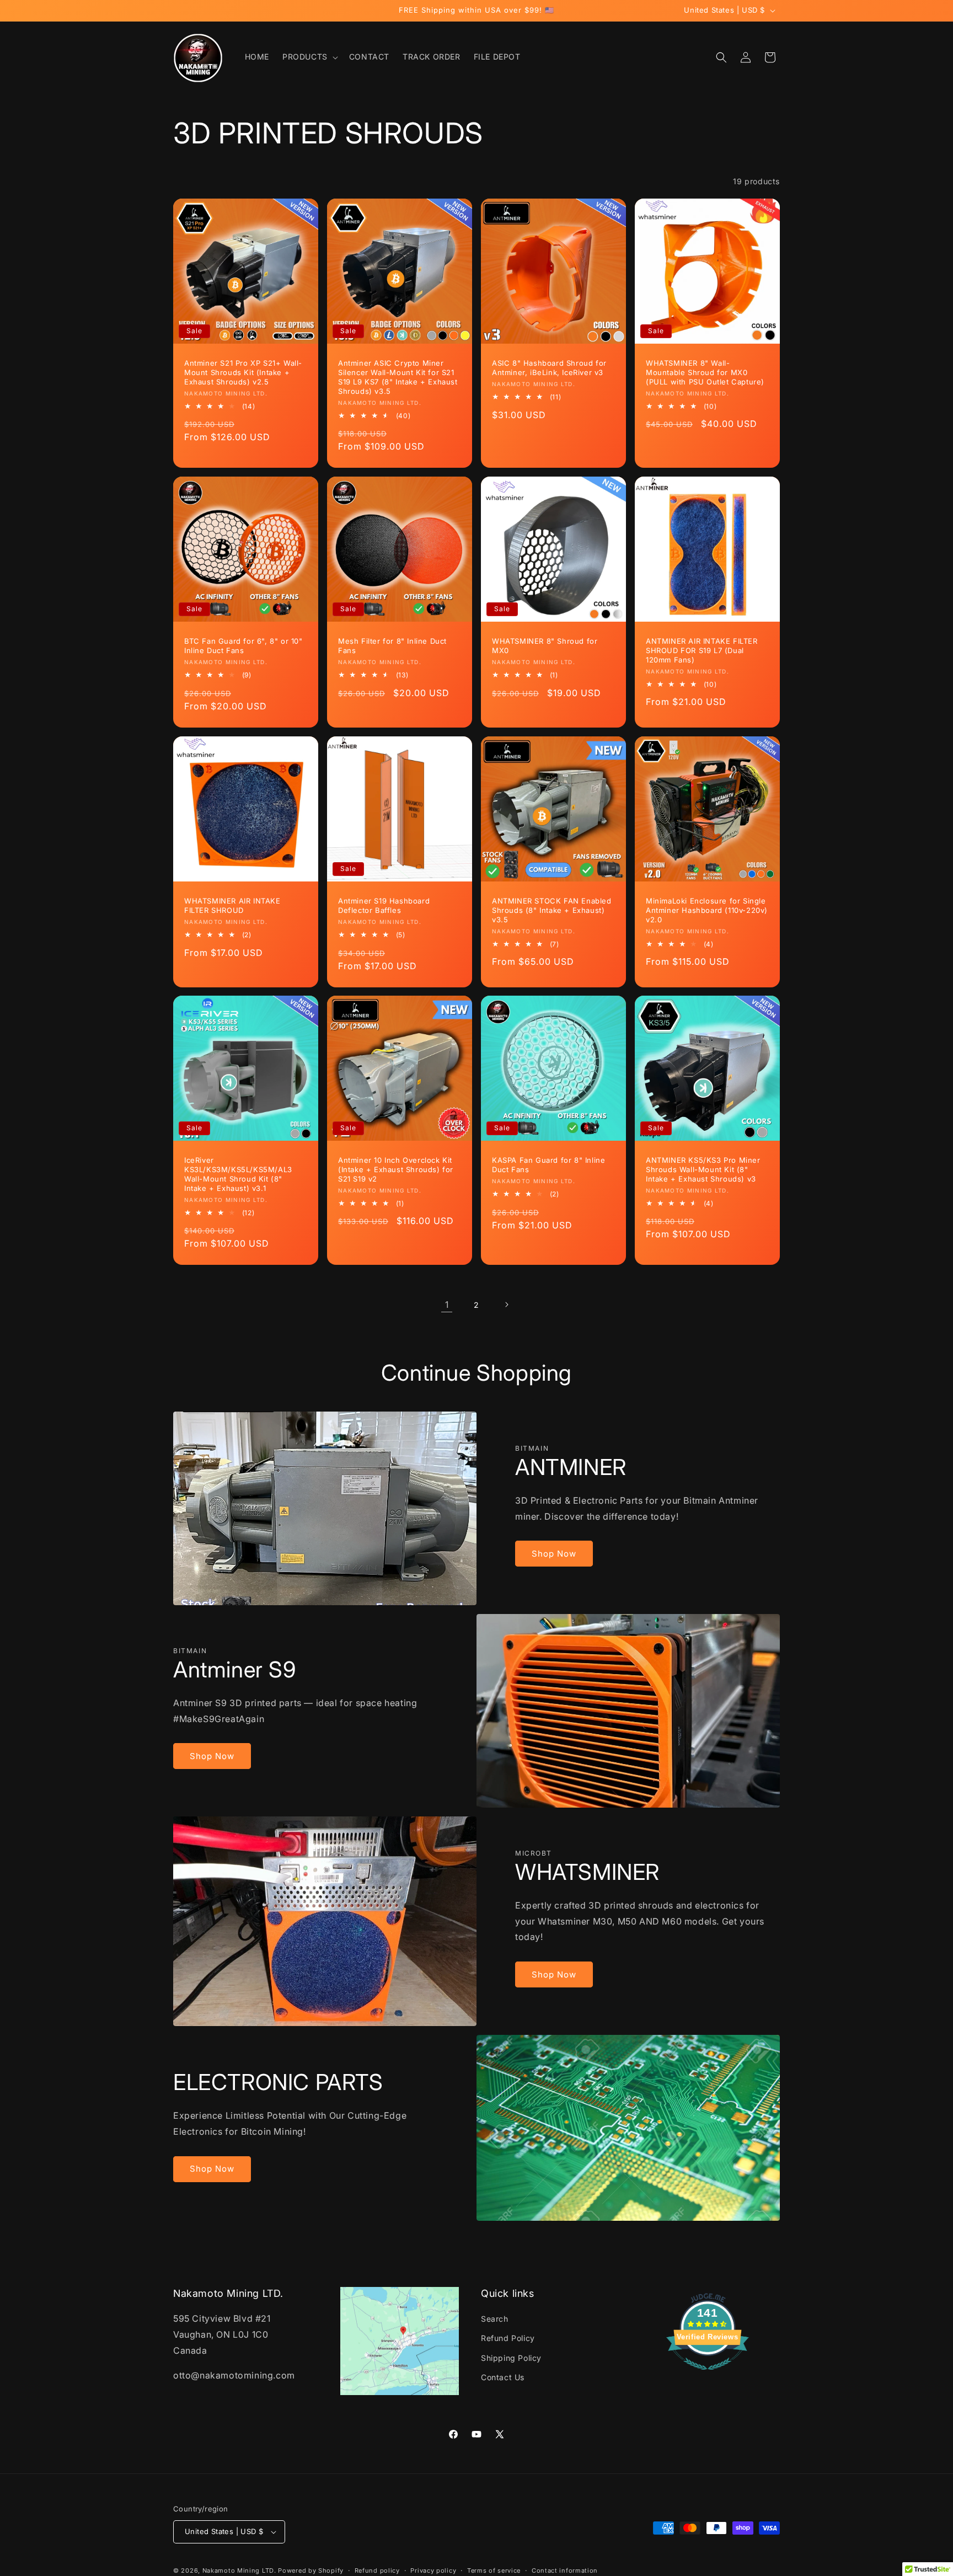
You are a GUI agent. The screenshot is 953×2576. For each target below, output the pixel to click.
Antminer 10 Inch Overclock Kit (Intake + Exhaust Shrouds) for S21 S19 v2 (396, 1169)
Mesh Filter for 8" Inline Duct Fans (392, 646)
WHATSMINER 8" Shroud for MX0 (545, 646)
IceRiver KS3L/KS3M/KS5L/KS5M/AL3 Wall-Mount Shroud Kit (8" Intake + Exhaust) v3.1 (238, 1174)
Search (495, 2319)
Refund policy (377, 2570)
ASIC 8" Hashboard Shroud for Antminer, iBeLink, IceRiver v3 (549, 368)
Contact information (565, 2570)
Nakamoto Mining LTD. (239, 2570)
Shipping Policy (511, 2358)
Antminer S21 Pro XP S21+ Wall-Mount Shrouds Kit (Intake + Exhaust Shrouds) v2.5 (243, 372)
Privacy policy (433, 2570)
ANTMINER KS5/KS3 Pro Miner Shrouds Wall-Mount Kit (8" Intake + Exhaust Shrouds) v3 (703, 1169)
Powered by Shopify (311, 2570)
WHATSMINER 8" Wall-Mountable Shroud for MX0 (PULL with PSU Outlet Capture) (705, 372)
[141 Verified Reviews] (708, 2375)
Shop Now (554, 1554)
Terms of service (494, 2570)
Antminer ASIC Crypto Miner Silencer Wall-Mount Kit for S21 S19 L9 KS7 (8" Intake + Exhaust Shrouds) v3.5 (398, 377)
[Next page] (506, 1305)
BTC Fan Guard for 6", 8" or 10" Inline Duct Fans (243, 646)
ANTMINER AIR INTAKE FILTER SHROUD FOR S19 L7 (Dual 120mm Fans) (702, 650)
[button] (309, 57)
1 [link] (447, 1305)
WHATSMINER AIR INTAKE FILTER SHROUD (232, 905)
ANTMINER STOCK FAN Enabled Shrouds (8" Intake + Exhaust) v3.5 (552, 910)
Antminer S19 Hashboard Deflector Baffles (384, 905)
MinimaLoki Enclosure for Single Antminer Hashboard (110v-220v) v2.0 (707, 910)
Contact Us (503, 2377)
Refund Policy (508, 2338)
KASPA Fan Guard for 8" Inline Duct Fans (548, 1165)
